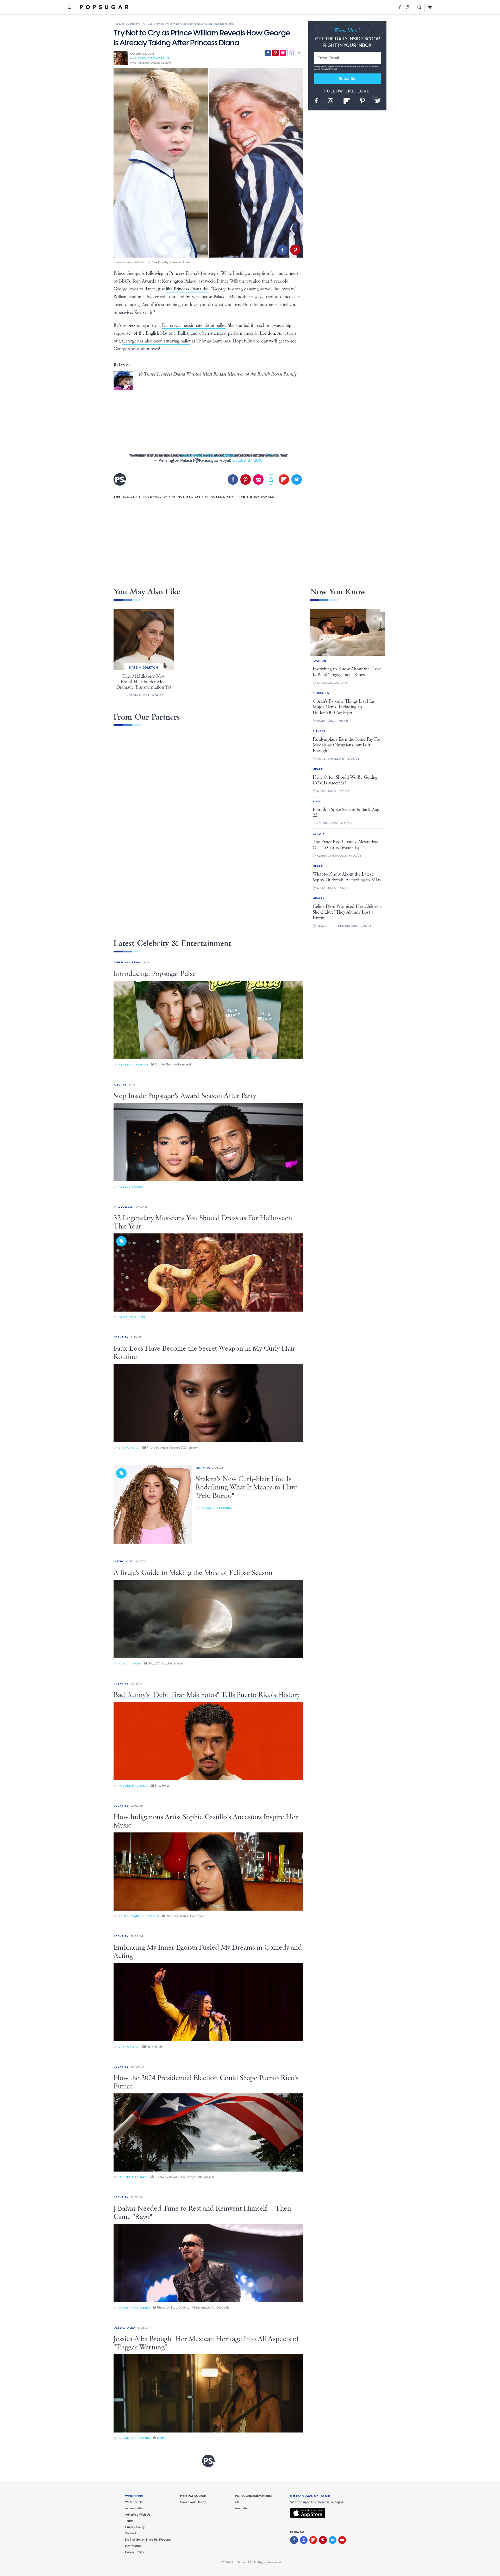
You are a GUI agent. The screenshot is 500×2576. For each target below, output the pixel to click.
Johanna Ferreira (217, 1508)
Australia (241, 2508)
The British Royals (256, 497)
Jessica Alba (125, 2328)
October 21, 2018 (247, 460)
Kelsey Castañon (133, 1065)
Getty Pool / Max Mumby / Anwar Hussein (163, 262)
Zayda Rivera (130, 1664)
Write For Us (134, 2502)
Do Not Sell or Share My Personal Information (148, 2543)
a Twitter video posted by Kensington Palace (184, 297)
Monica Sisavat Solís (152, 58)
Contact (131, 2533)
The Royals (124, 497)
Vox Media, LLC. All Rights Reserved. (256, 2562)
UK (237, 2502)
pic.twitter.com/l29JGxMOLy (208, 455)
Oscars (120, 1085)
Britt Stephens (132, 1317)
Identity (121, 1337)
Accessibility (134, 2508)
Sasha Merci (129, 1448)
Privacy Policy (358, 67)
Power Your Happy (193, 2502)
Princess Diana (220, 497)
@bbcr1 (272, 455)
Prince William (153, 497)
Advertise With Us (138, 2515)
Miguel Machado (133, 1786)
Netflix (162, 2438)
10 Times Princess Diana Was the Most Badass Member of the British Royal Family (217, 374)
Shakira (203, 1468)
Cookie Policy (135, 2552)
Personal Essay (128, 962)
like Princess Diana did (187, 289)
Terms (344, 67)
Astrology (124, 1561)
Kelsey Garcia (131, 1187)
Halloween (124, 1207)
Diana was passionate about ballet (194, 326)
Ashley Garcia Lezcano (139, 1916)
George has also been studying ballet (156, 341)
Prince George (186, 497)
